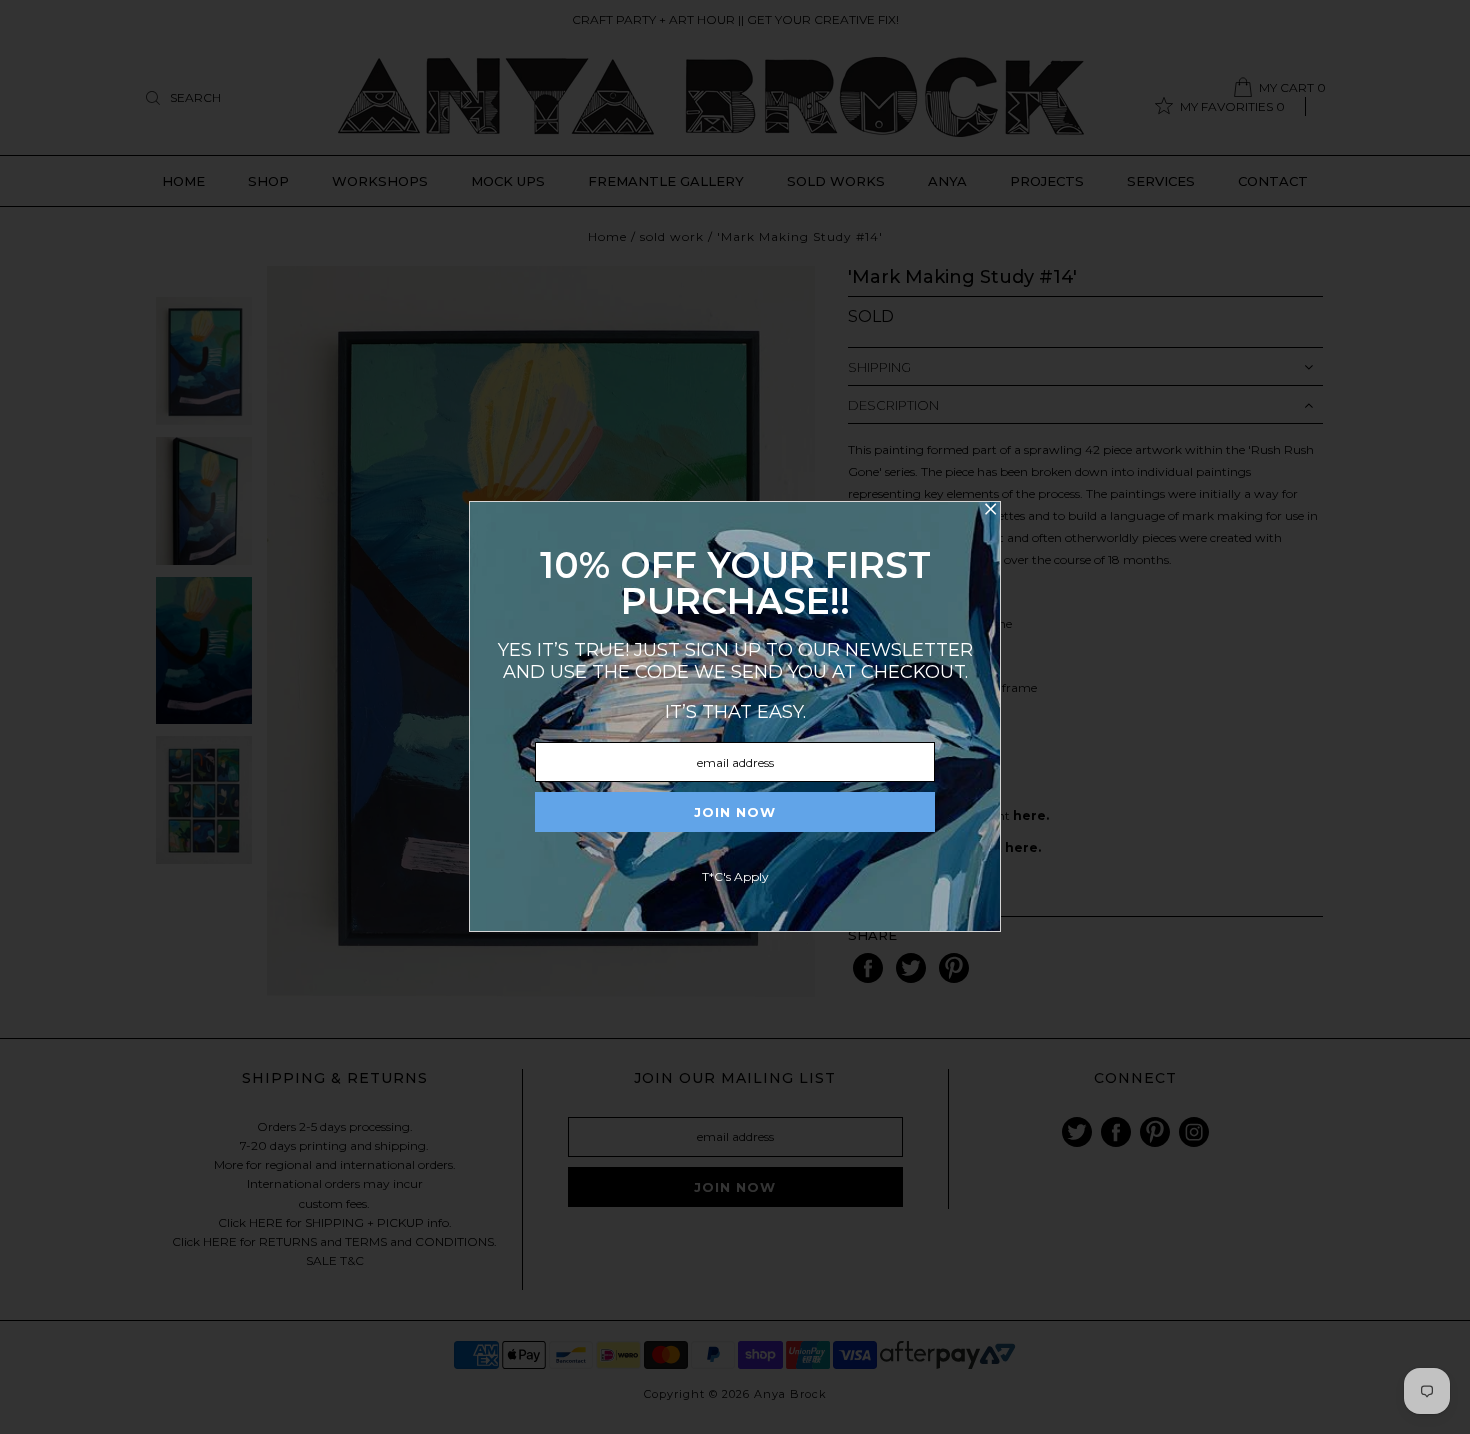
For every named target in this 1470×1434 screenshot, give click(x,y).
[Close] (990, 512)
